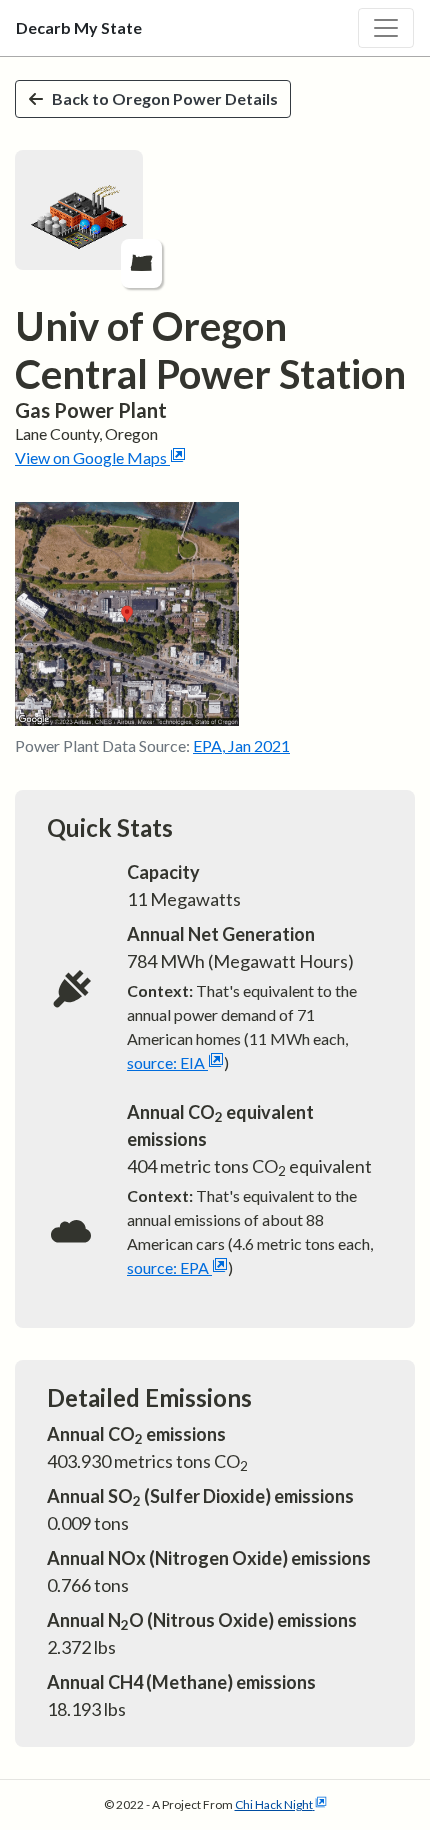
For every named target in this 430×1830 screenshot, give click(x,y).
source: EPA (168, 1267)
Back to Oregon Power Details (165, 98)
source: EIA (166, 1062)
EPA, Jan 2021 (241, 745)
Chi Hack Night (274, 1804)
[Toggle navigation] (386, 28)
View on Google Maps (91, 457)
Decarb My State (79, 27)
